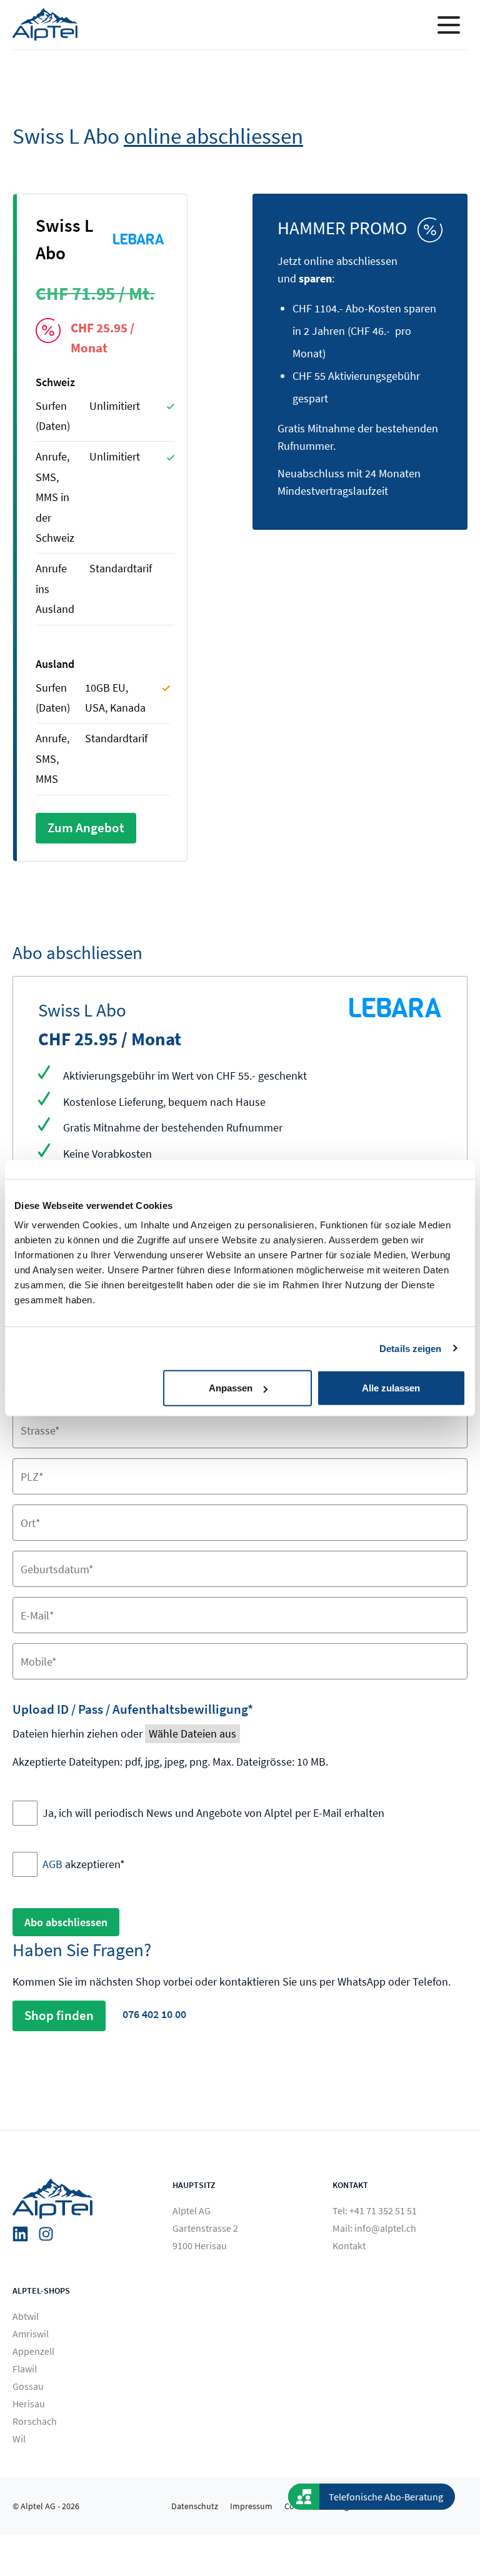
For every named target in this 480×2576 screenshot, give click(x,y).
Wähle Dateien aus (192, 1733)
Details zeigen (410, 1348)
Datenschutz (195, 2506)
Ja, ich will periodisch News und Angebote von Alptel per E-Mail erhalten (213, 1813)
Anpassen (231, 1388)
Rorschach (35, 2421)
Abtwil (26, 2316)
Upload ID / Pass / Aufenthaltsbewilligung (133, 1709)
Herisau (29, 2404)
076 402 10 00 (154, 2015)
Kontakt (349, 2245)
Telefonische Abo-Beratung (386, 2497)
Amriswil (31, 2334)
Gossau (28, 2386)
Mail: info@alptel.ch (374, 2228)
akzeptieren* (84, 1864)
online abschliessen (213, 136)
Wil (19, 2439)
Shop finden (59, 2016)
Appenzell (33, 2351)
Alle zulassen (391, 1388)
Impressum (251, 2506)
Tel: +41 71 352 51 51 (375, 2210)
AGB (52, 1864)
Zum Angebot (86, 828)
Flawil (25, 2369)
